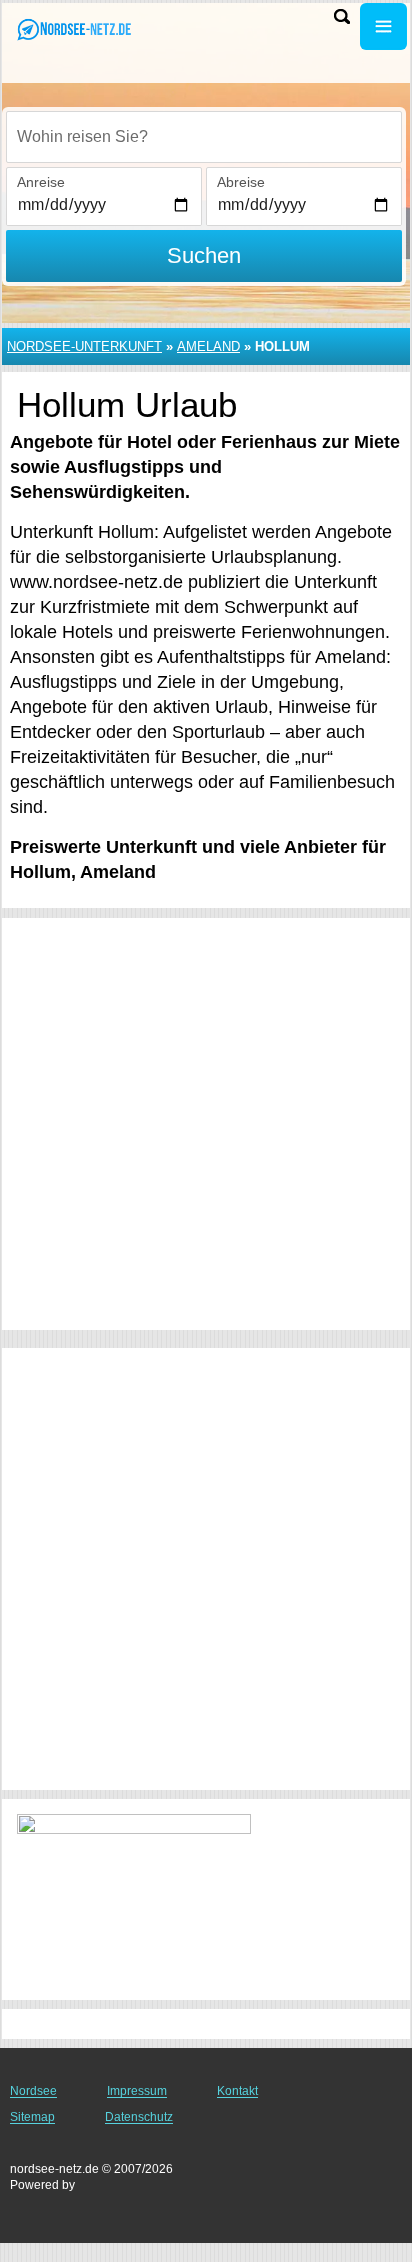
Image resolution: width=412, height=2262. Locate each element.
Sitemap (32, 2117)
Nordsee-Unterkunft (84, 346)
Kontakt (237, 2091)
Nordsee (33, 2091)
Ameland (208, 346)
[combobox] (204, 137)
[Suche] (342, 16)
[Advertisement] (206, 1124)
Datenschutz (139, 2117)
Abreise (241, 182)
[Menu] (383, 26)
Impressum (137, 2091)
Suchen (204, 255)
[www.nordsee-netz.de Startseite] (75, 28)
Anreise (41, 182)
